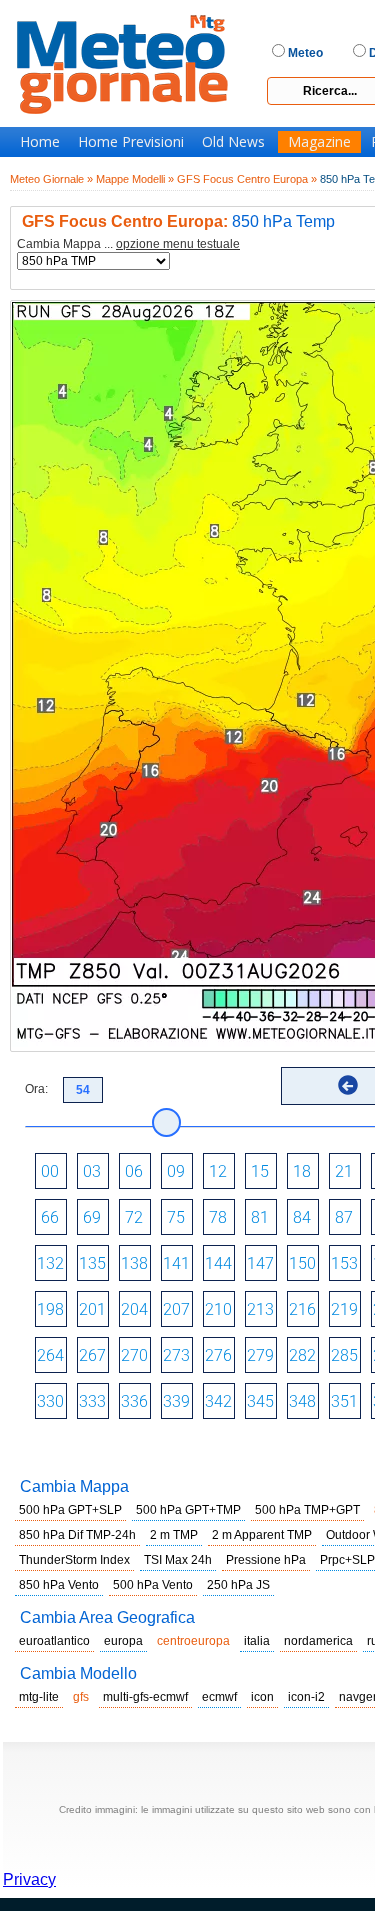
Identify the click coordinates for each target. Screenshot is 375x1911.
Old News (233, 142)
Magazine (319, 142)
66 (50, 1217)
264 (50, 1355)
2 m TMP (174, 1535)
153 (344, 1263)
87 (344, 1217)
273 (176, 1355)
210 (218, 1309)
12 (218, 1171)
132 (50, 1263)
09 (176, 1171)
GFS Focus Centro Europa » (247, 179)
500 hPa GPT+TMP (188, 1510)
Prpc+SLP (347, 1560)
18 (302, 1171)
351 (344, 1401)
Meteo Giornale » (51, 179)
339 (176, 1401)
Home (40, 142)
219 (344, 1309)
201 (92, 1309)
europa (123, 1641)
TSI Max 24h (178, 1560)
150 (302, 1263)
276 (218, 1355)
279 (260, 1355)
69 (92, 1217)
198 (50, 1309)
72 (134, 1217)
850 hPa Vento (59, 1585)
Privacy (29, 1879)
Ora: (36, 1089)
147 (260, 1263)
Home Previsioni (131, 142)
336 (134, 1401)
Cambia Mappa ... (128, 244)
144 (218, 1263)
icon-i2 (306, 1697)
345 (260, 1401)
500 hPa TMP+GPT (307, 1510)
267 (92, 1355)
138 (134, 1263)
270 (134, 1355)
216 (302, 1309)
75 (176, 1217)
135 (92, 1263)
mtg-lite (39, 1697)
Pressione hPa (266, 1560)
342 (218, 1401)
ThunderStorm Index (74, 1560)
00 (50, 1171)
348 (302, 1401)
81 (260, 1217)
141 (176, 1263)
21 (344, 1171)
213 (260, 1309)
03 (92, 1171)
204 (134, 1309)
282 (302, 1355)
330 (50, 1401)
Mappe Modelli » (135, 179)
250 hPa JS (238, 1585)
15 (260, 1171)
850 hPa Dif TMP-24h (77, 1535)
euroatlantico (54, 1641)
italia (257, 1641)
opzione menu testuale (178, 244)
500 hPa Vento (153, 1585)
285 (344, 1355)
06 (134, 1171)
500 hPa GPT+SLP (70, 1510)
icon (262, 1697)
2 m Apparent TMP (262, 1535)
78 (218, 1217)
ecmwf (219, 1697)
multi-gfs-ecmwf (145, 1697)
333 (92, 1401)
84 (302, 1217)
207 (176, 1309)
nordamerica (318, 1641)
